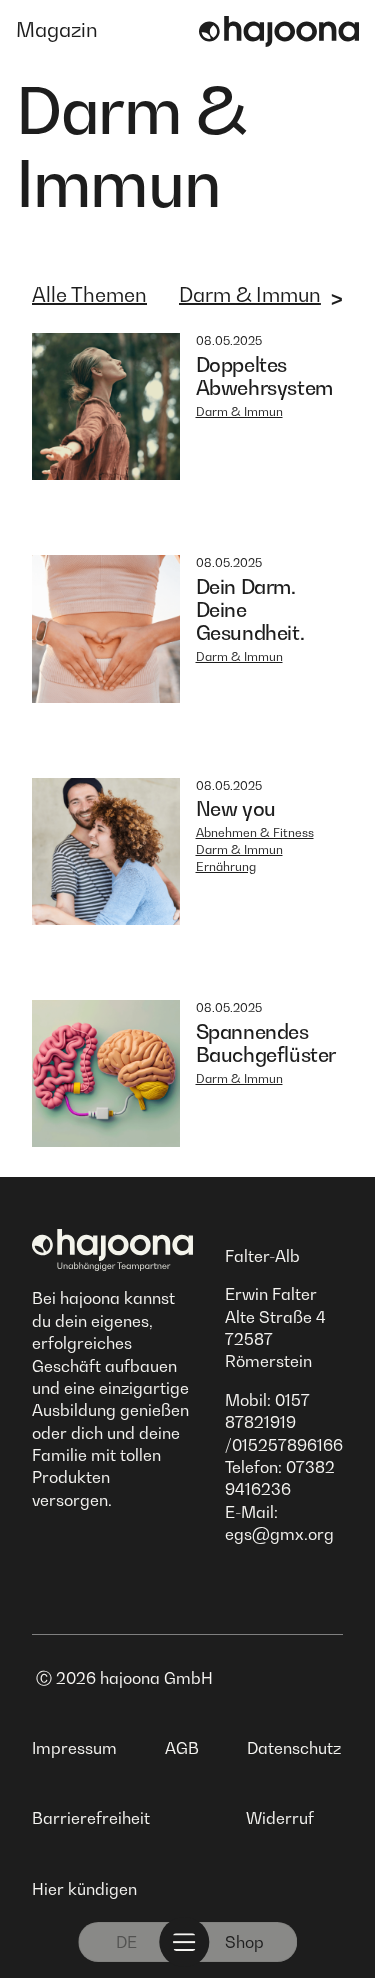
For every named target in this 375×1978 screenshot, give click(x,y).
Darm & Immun (250, 295)
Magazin (57, 30)
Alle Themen (89, 295)
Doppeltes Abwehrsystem (264, 376)
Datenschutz (294, 1748)
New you (236, 809)
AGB (182, 1748)
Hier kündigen (84, 1889)
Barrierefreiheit (91, 1818)
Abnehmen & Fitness (255, 832)
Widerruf (280, 1818)
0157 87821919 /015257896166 (284, 1422)
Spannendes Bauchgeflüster (266, 1043)
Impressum (74, 1748)
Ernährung (226, 866)
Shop (244, 1942)
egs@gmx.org (279, 1534)
